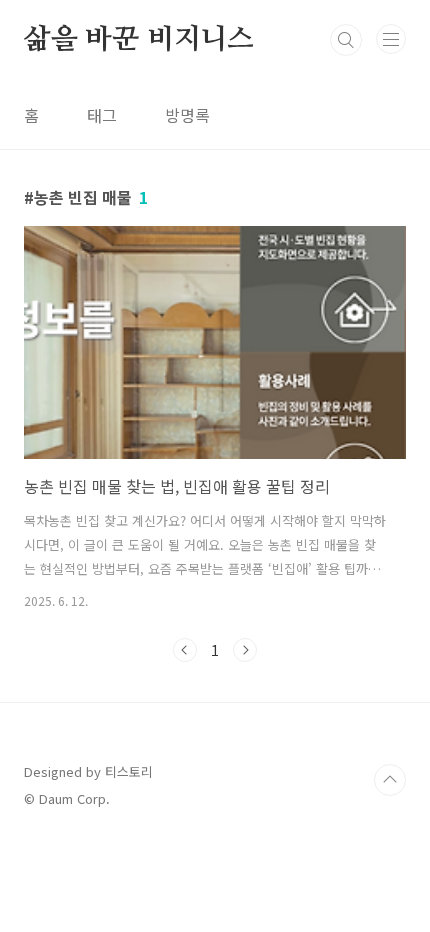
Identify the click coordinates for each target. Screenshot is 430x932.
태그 (102, 115)
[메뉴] (391, 39)
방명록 (187, 115)
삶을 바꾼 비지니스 (139, 40)
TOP (390, 780)
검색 (346, 40)
